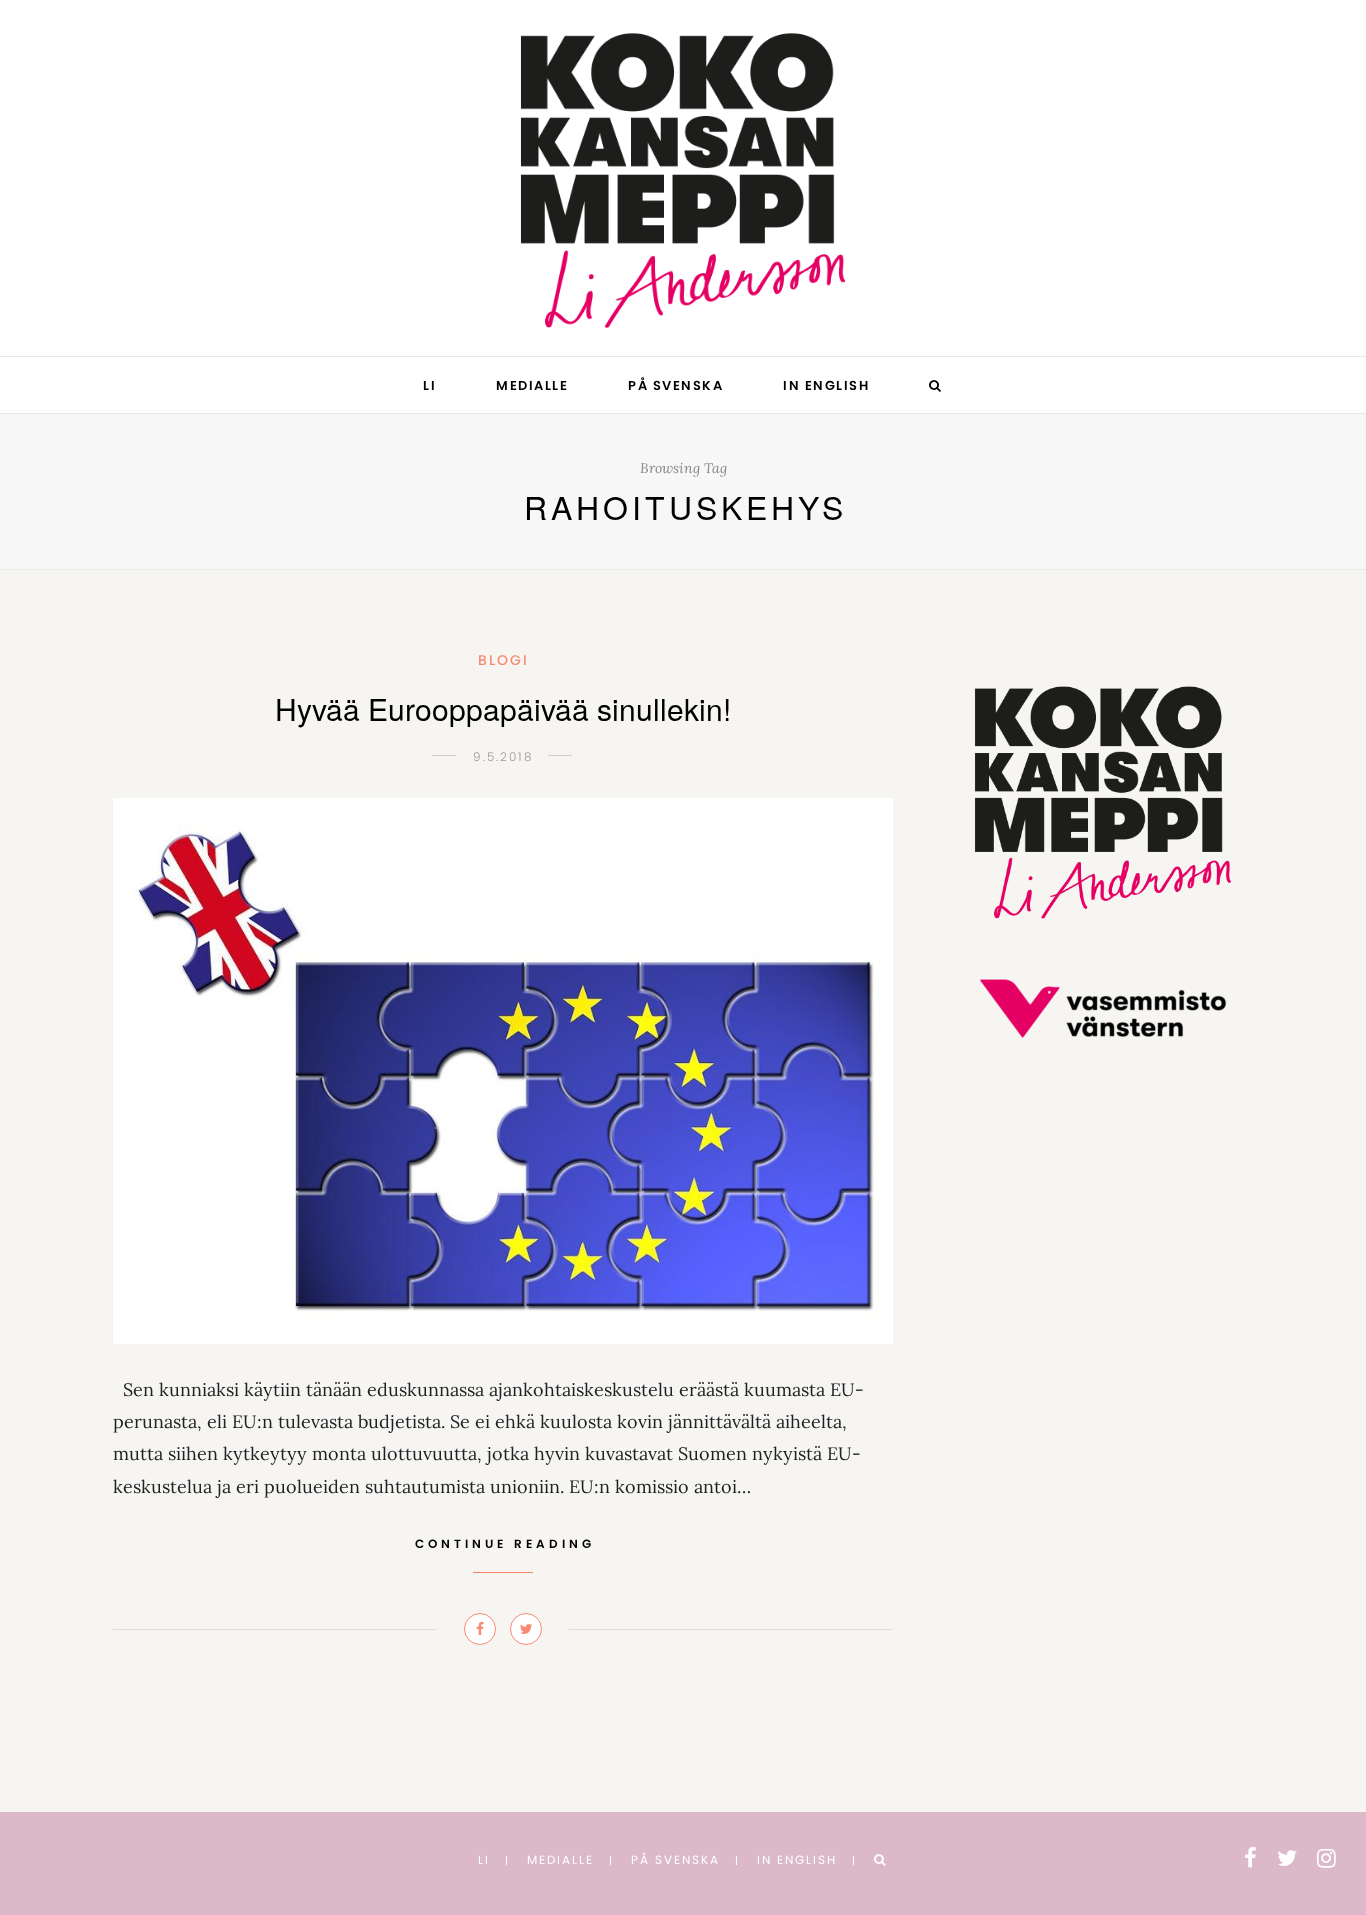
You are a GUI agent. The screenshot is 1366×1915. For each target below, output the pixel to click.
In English (826, 385)
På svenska (675, 385)
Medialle (532, 385)
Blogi (503, 660)
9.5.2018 (503, 756)
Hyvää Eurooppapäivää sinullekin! (503, 708)
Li (429, 385)
